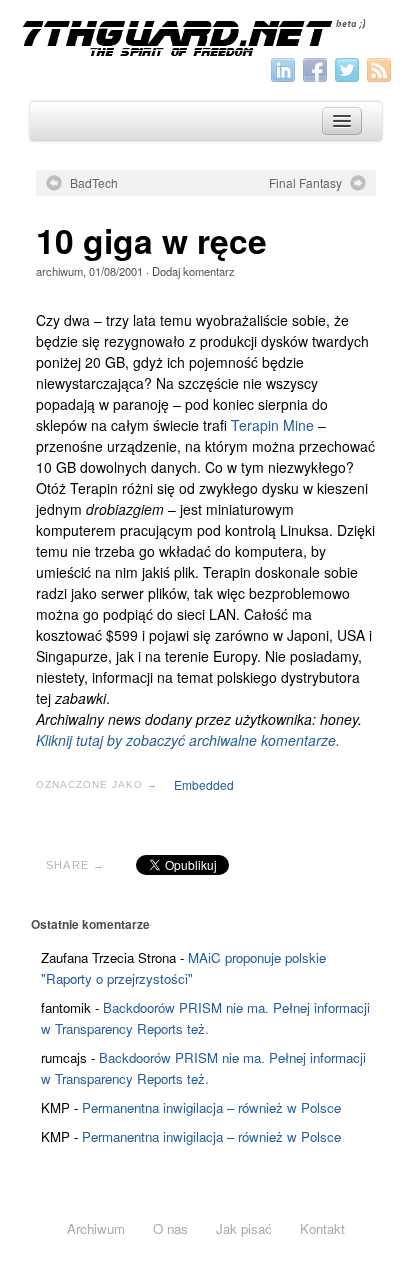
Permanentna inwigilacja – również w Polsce (211, 1107)
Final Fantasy (305, 183)
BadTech (94, 183)
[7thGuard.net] (206, 36)
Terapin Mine (272, 425)
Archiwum (96, 1228)
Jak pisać (244, 1228)
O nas (170, 1228)
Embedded (204, 784)
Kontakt (322, 1228)
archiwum (59, 271)
